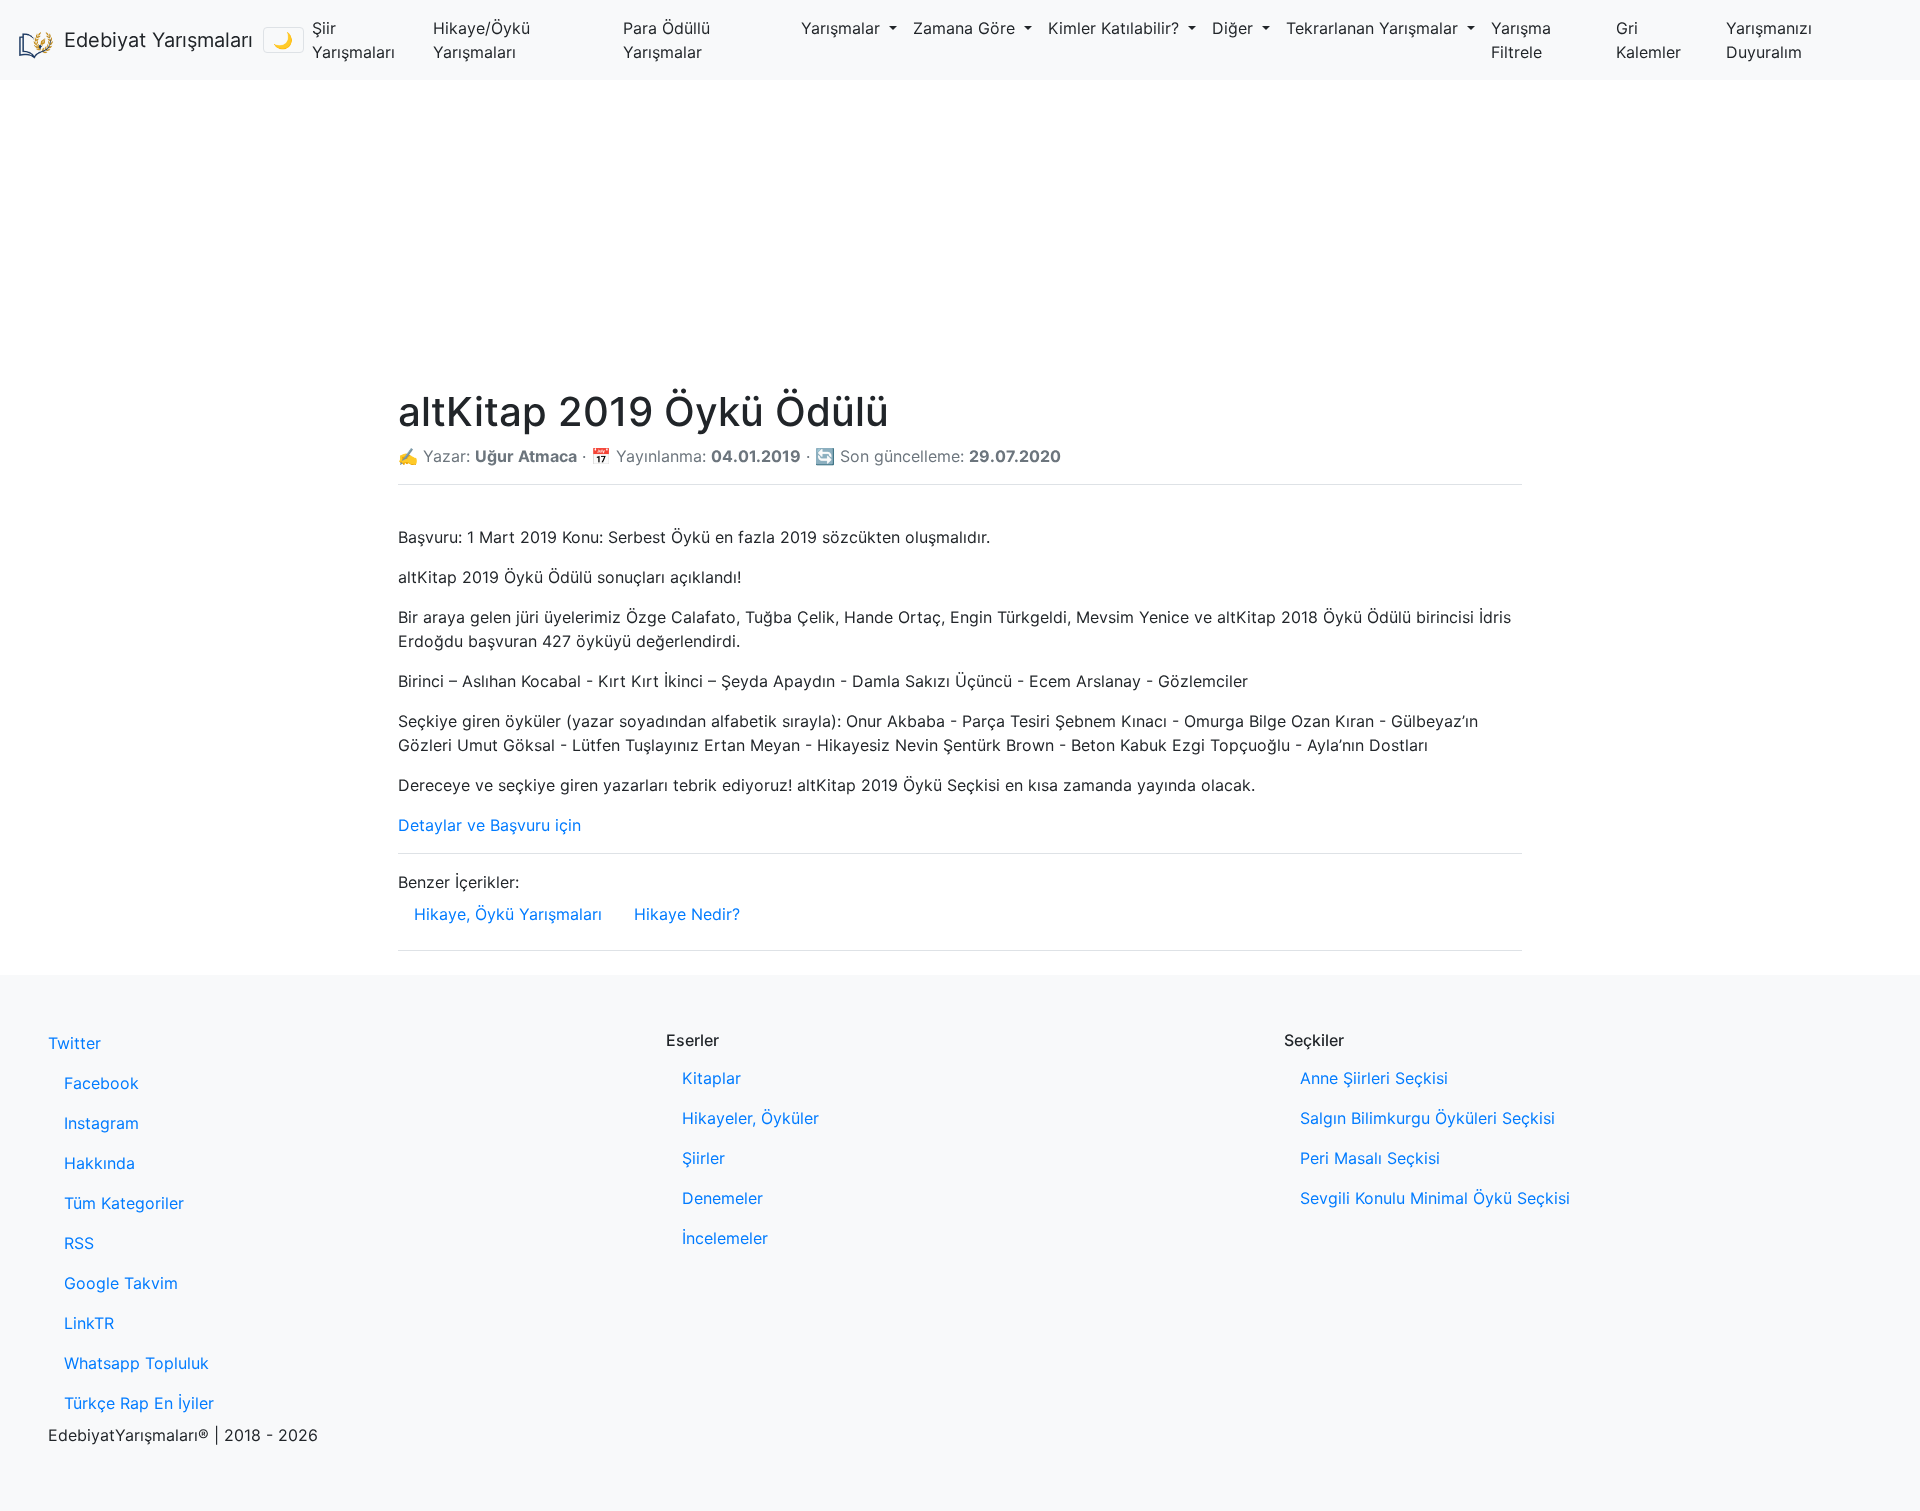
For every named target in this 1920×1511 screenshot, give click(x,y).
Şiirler (703, 1158)
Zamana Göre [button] (966, 28)
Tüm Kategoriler (124, 1203)
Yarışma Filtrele (1521, 40)
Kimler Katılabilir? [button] (1116, 28)
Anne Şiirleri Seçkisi (1374, 1078)
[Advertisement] (960, 230)
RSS (79, 1243)
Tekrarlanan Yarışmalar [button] (1374, 28)
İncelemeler (725, 1238)
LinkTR (89, 1323)
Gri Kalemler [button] (1648, 40)
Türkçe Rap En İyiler (139, 1403)
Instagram (101, 1123)
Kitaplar (711, 1078)
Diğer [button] (1235, 28)
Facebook (101, 1083)
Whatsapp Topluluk (136, 1363)
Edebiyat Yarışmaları (155, 40)
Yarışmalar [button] (843, 28)
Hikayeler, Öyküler (750, 1118)
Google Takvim (121, 1283)
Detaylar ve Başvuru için (489, 825)
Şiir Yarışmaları (353, 40)
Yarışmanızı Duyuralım (1769, 40)
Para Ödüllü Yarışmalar (666, 40)
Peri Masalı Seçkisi (1370, 1158)
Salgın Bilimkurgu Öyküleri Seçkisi (1427, 1118)
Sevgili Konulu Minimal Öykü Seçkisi (1435, 1198)
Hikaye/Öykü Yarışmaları (481, 40)
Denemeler (722, 1198)
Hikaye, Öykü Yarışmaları (508, 914)
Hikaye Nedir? (687, 914)
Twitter (74, 1043)
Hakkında (99, 1163)
